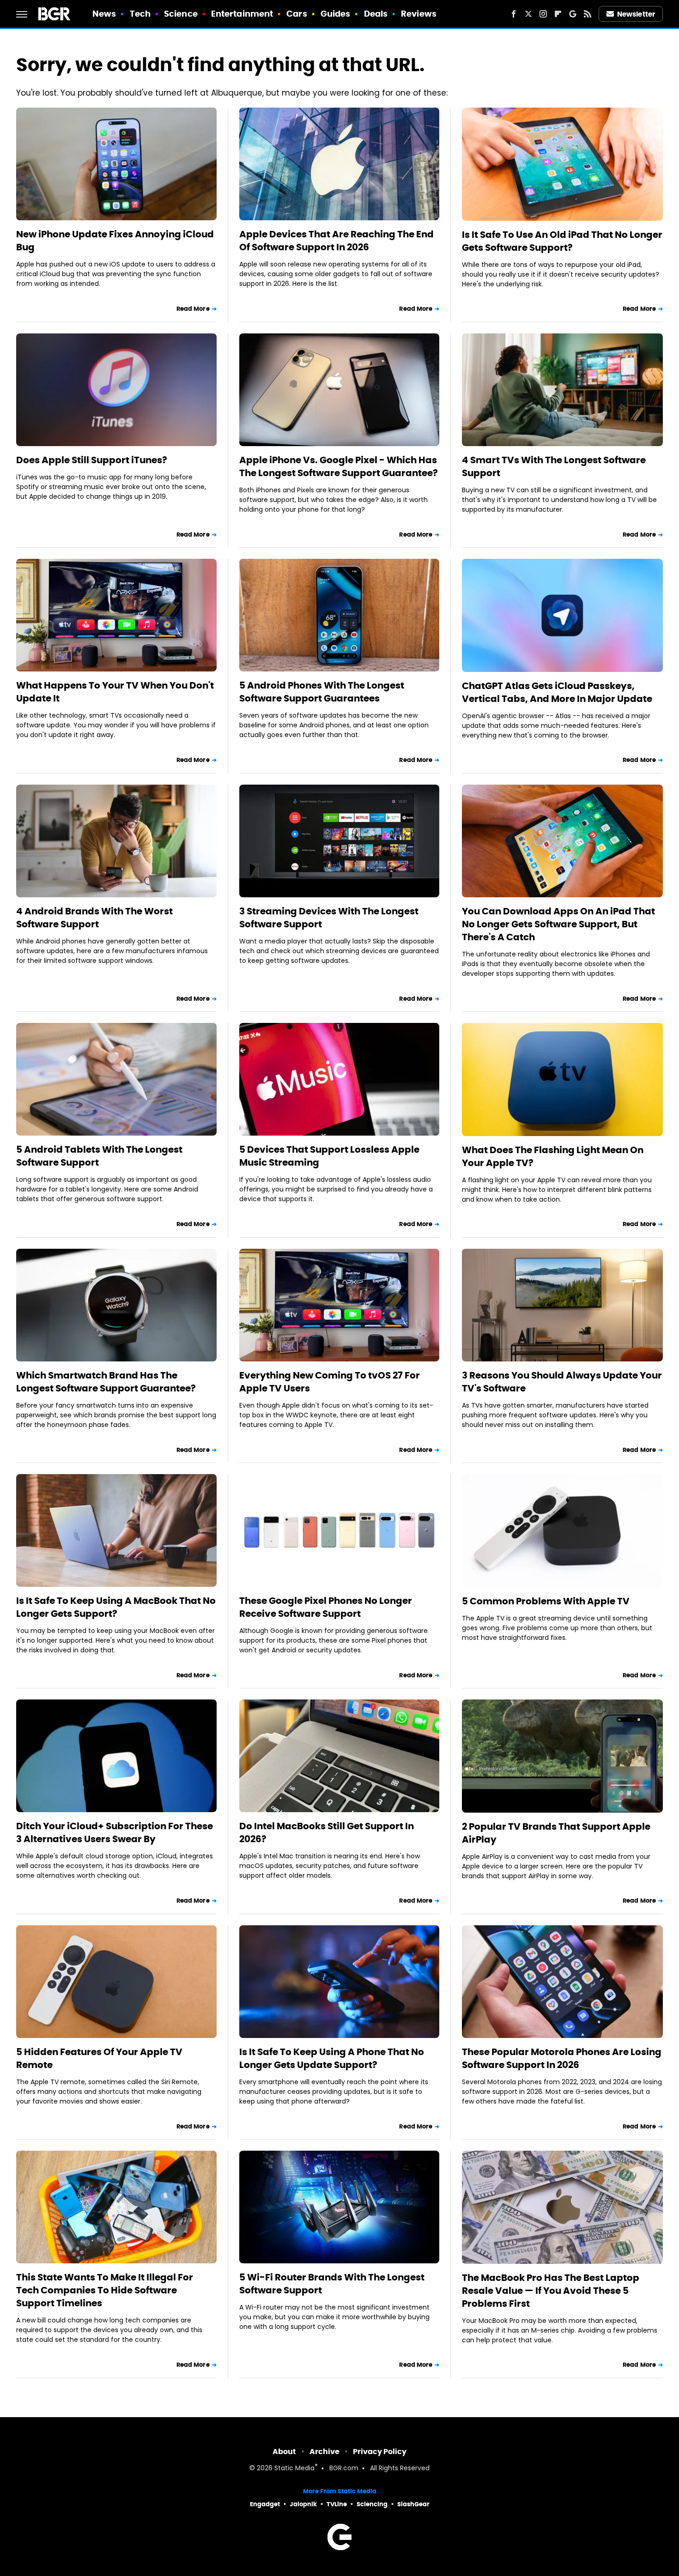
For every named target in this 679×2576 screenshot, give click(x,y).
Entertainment (242, 14)
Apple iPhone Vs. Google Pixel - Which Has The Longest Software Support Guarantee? (339, 466)
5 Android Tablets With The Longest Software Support (99, 1156)
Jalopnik (303, 2504)
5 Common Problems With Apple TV (546, 1601)
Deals (376, 14)
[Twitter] (528, 14)
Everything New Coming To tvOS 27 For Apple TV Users (330, 1382)
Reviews (419, 14)
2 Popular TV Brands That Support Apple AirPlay (556, 1833)
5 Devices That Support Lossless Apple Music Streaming (329, 1156)
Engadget (265, 2504)
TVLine (337, 2504)
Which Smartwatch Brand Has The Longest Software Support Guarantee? (106, 1382)
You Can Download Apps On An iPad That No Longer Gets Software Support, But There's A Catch (558, 924)
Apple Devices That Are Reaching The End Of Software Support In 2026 (336, 241)
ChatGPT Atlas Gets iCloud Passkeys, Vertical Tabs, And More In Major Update (557, 692)
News (104, 14)
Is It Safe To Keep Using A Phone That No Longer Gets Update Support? (332, 2058)
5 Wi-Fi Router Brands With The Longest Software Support (332, 2284)
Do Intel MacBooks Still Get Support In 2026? (327, 1832)
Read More (193, 309)
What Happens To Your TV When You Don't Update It (115, 692)
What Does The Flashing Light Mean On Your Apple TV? (553, 1156)
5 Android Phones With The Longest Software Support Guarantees (322, 692)
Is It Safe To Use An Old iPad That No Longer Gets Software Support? (562, 241)
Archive (324, 2452)
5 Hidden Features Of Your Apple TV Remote (99, 2058)
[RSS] (588, 14)
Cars (297, 14)
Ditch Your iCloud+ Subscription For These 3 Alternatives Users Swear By (115, 1832)
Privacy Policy (380, 2452)
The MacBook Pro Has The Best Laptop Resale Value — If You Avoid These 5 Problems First (551, 2291)
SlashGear (413, 2504)
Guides (336, 14)
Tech (140, 14)
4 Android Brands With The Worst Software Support (94, 918)
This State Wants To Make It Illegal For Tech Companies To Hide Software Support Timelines (105, 2290)
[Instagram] (543, 14)
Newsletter (636, 14)
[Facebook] (514, 14)
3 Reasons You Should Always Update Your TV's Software (562, 1382)
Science (181, 14)
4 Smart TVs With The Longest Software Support (554, 466)
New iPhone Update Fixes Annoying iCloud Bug (115, 241)
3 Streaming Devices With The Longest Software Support (329, 918)
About (284, 2452)
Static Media (294, 2469)
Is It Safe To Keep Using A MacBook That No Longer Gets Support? (116, 1607)
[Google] (573, 14)
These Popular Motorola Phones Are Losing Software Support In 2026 (562, 2058)
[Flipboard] (558, 14)
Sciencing (372, 2504)
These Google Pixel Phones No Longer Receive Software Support (326, 1607)
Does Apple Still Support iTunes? (92, 460)
